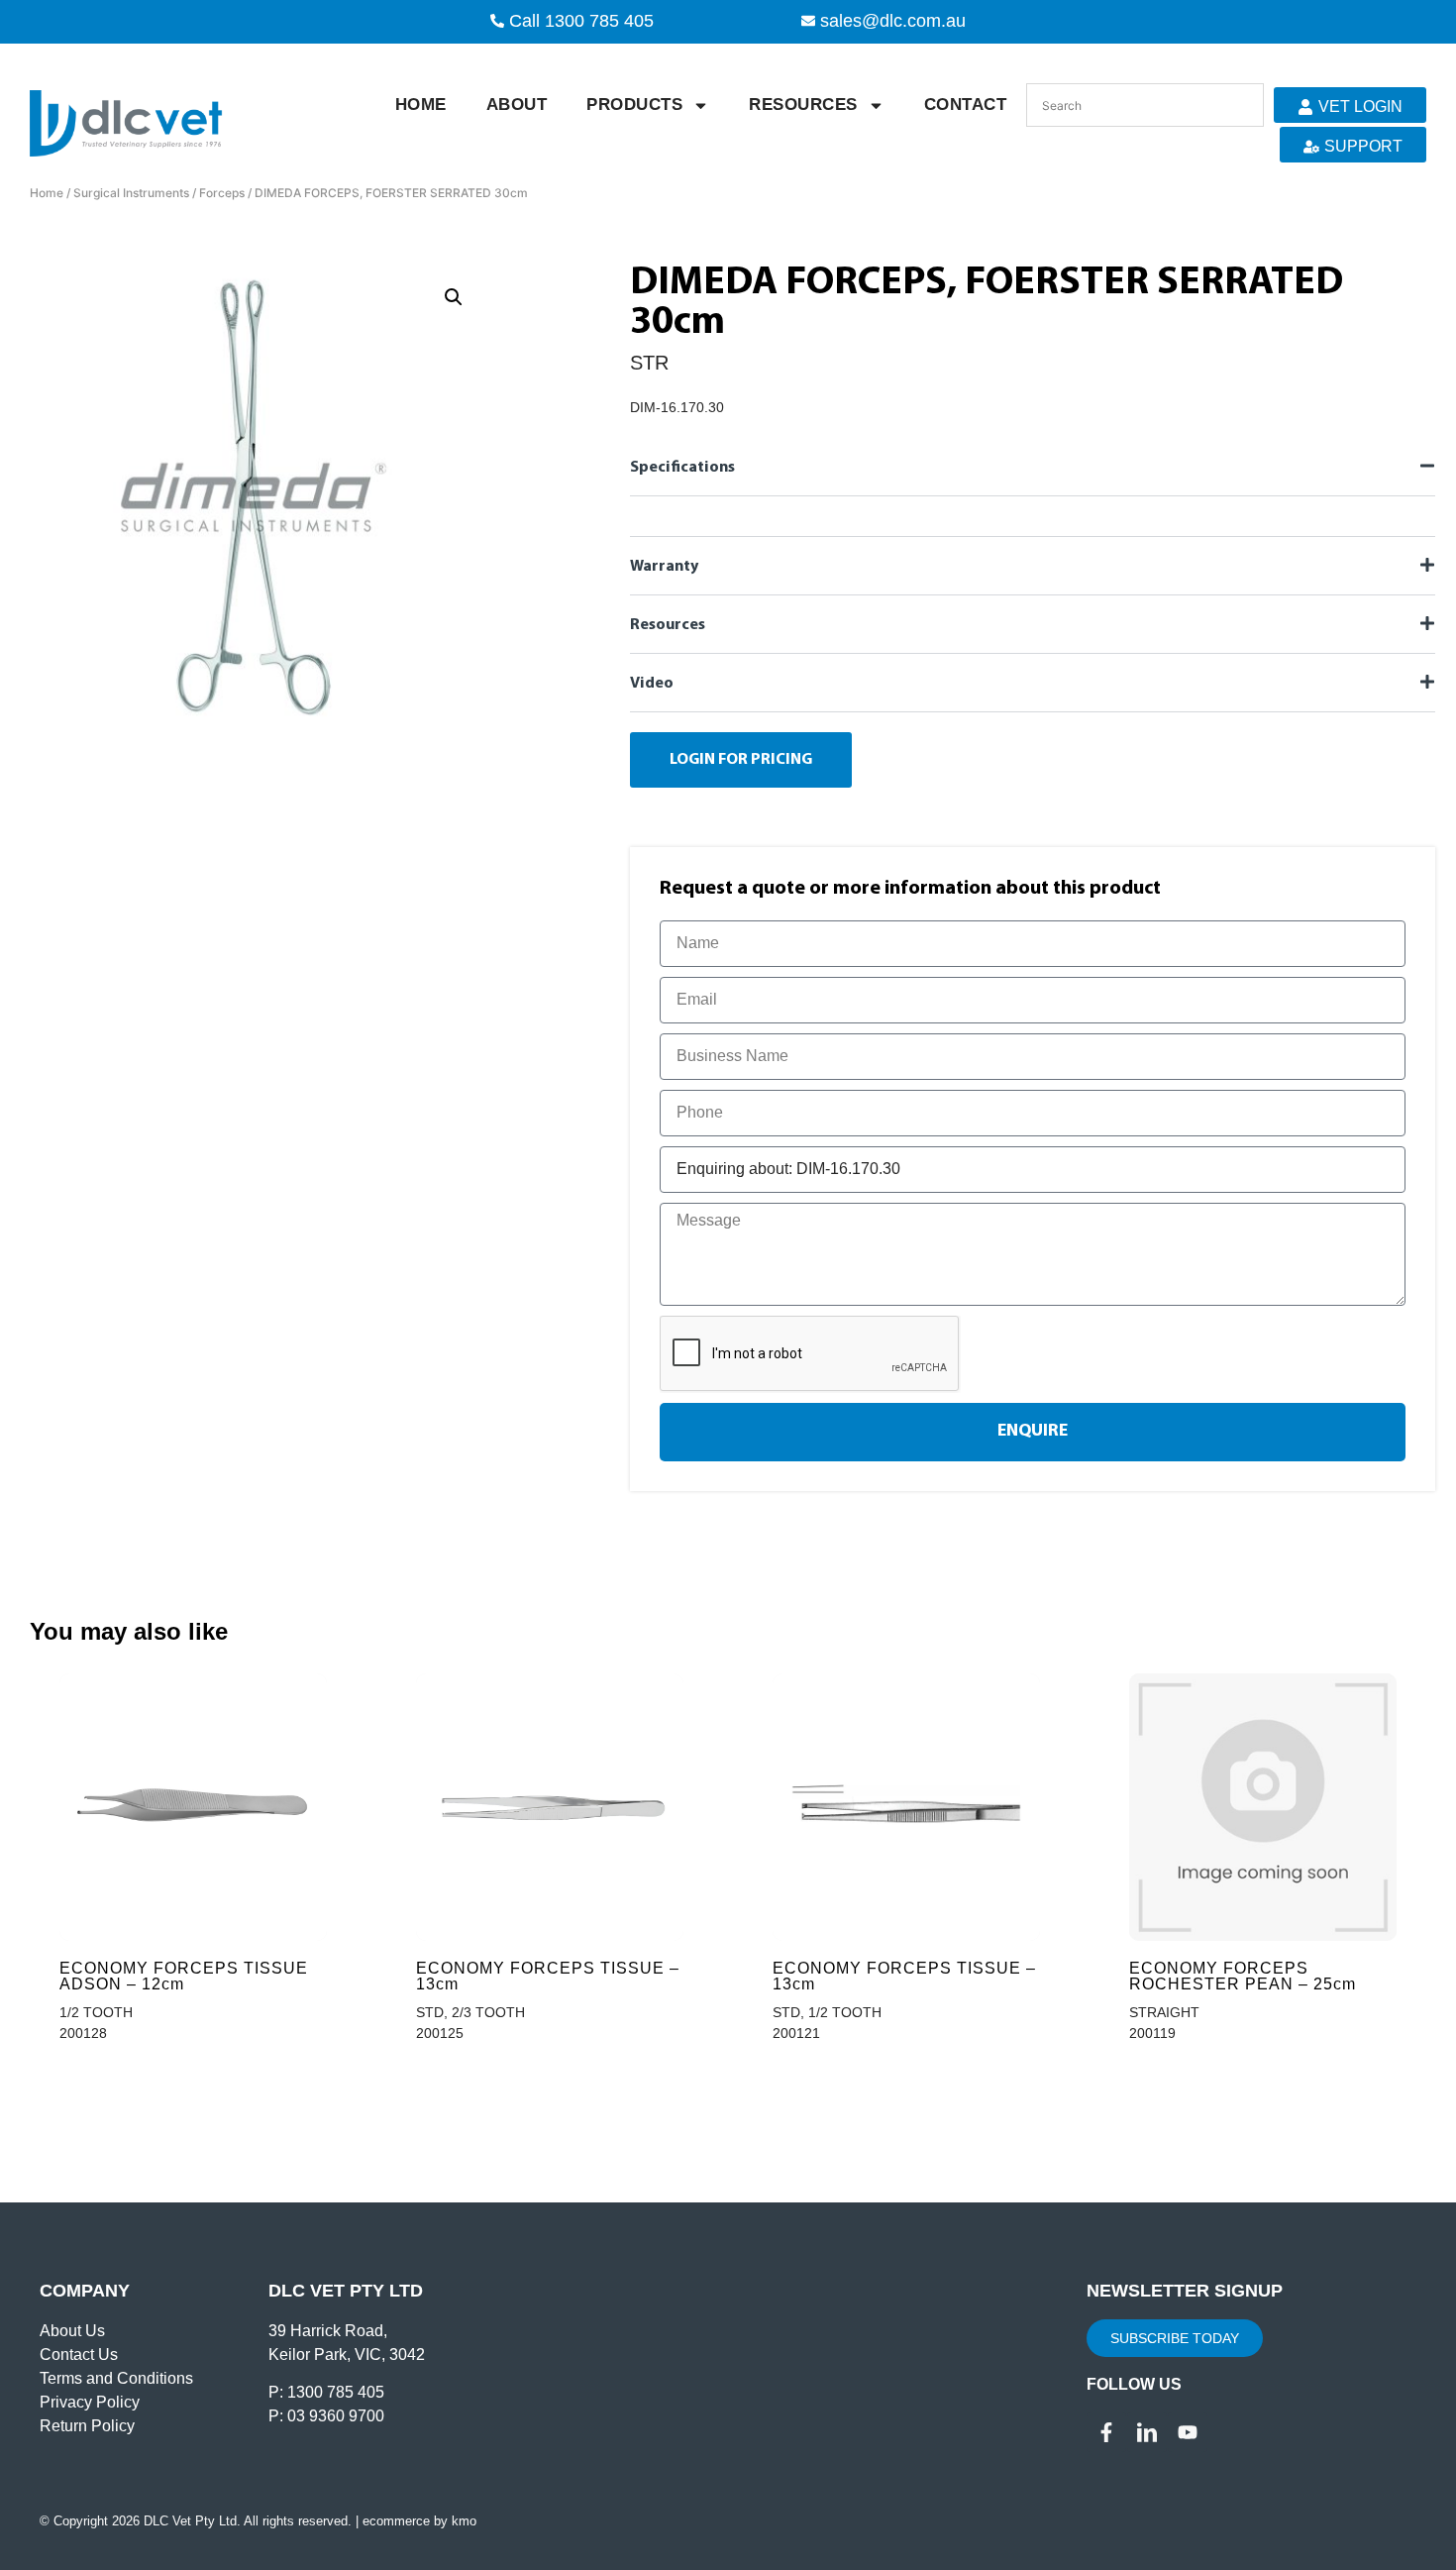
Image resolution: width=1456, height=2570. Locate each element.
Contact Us (79, 2355)
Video (652, 684)
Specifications (682, 468)
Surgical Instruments (131, 193)
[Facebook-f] (1106, 2432)
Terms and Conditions (116, 2378)
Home (421, 105)
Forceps (222, 193)
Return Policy (87, 2426)
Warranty (664, 567)
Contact (966, 105)
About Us (72, 2331)
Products (634, 105)
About (517, 105)
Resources (803, 105)
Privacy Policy (90, 2402)
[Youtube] (1188, 2432)
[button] (454, 297)
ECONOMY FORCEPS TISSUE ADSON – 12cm (184, 1976)
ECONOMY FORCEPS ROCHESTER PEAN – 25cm (1243, 1976)
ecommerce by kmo (419, 2521)
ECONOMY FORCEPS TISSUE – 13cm (548, 1976)
